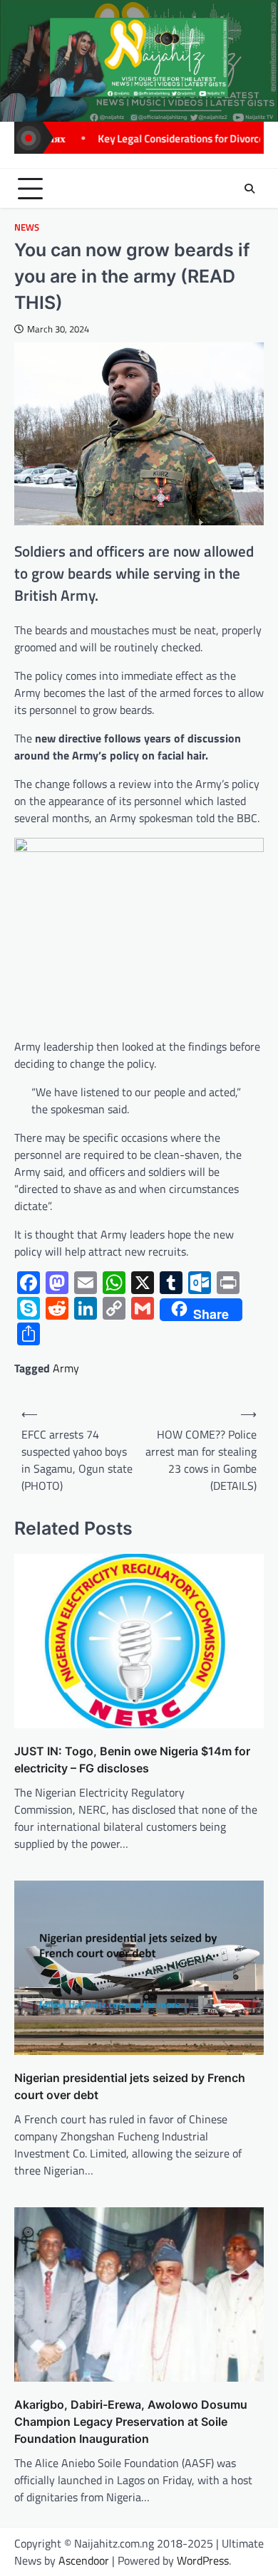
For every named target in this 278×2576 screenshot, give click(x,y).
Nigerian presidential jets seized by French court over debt (130, 2086)
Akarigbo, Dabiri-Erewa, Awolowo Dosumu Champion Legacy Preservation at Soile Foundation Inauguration (131, 2422)
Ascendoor (84, 2560)
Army (66, 1368)
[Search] (249, 189)
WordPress (203, 2560)
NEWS (27, 227)
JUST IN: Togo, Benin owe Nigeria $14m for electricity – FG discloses (132, 1760)
